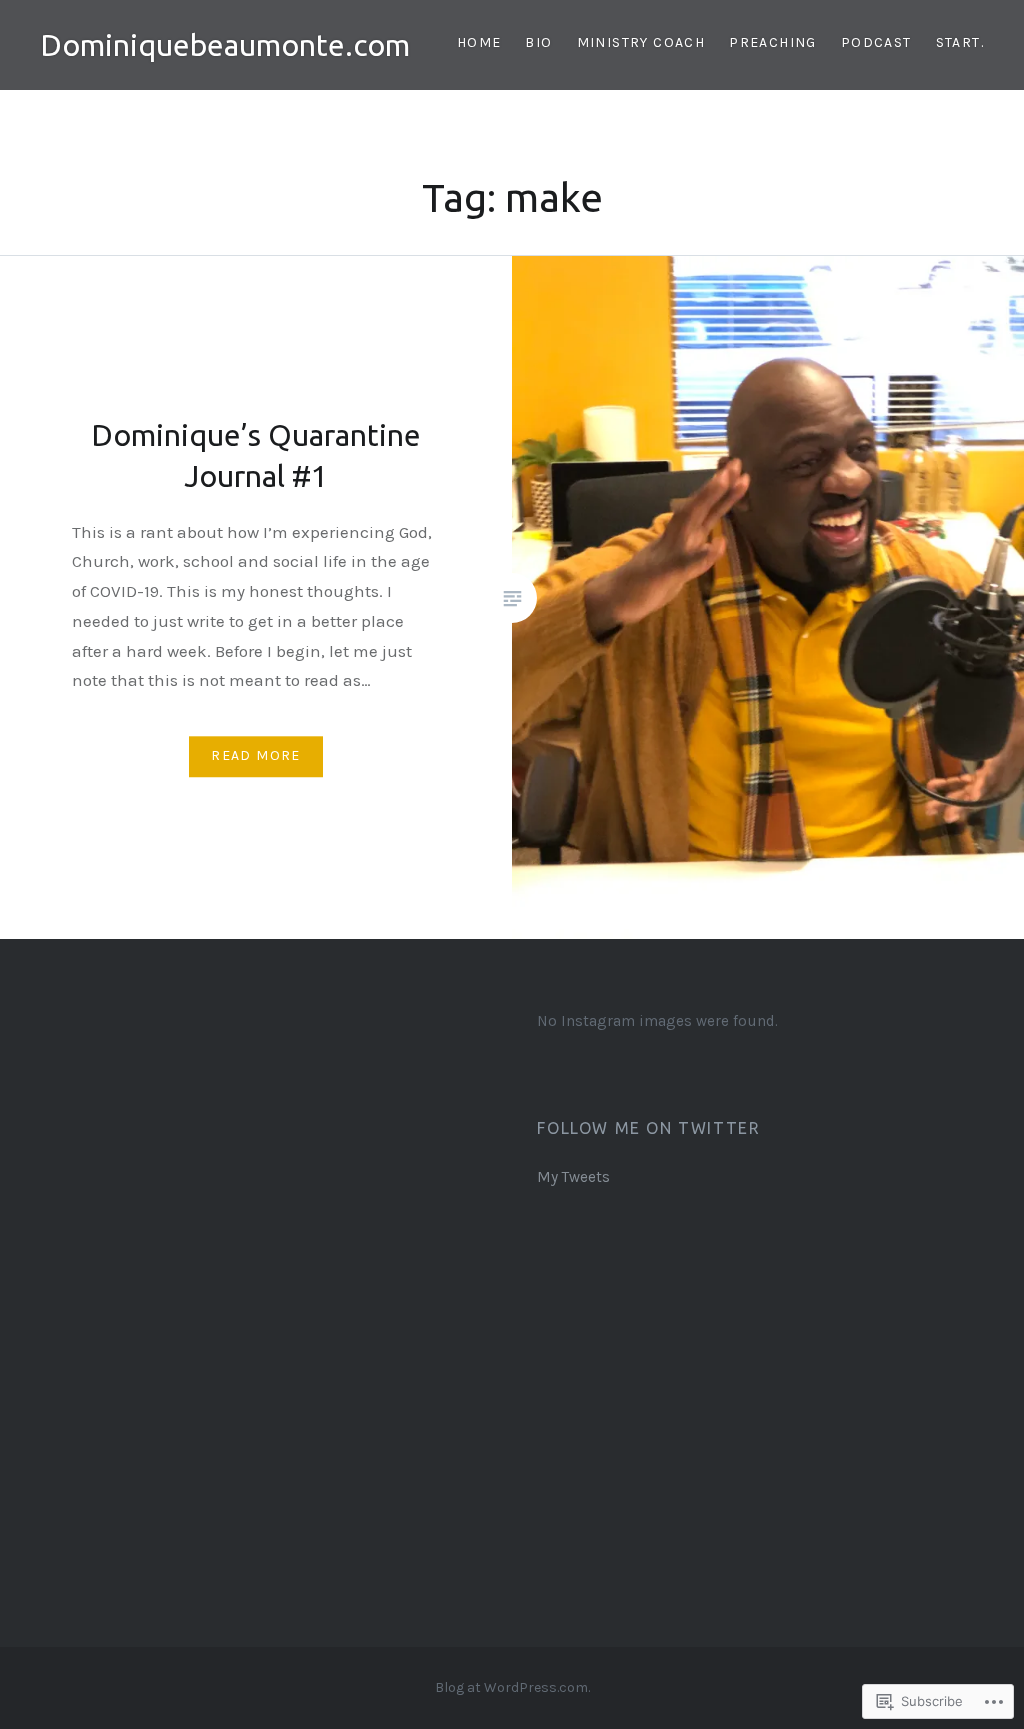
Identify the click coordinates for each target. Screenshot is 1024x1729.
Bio (538, 42)
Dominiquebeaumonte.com (225, 45)
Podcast (876, 42)
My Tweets (573, 1177)
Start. (960, 42)
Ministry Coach (641, 42)
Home (479, 42)
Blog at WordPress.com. (512, 1687)
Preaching (773, 42)
